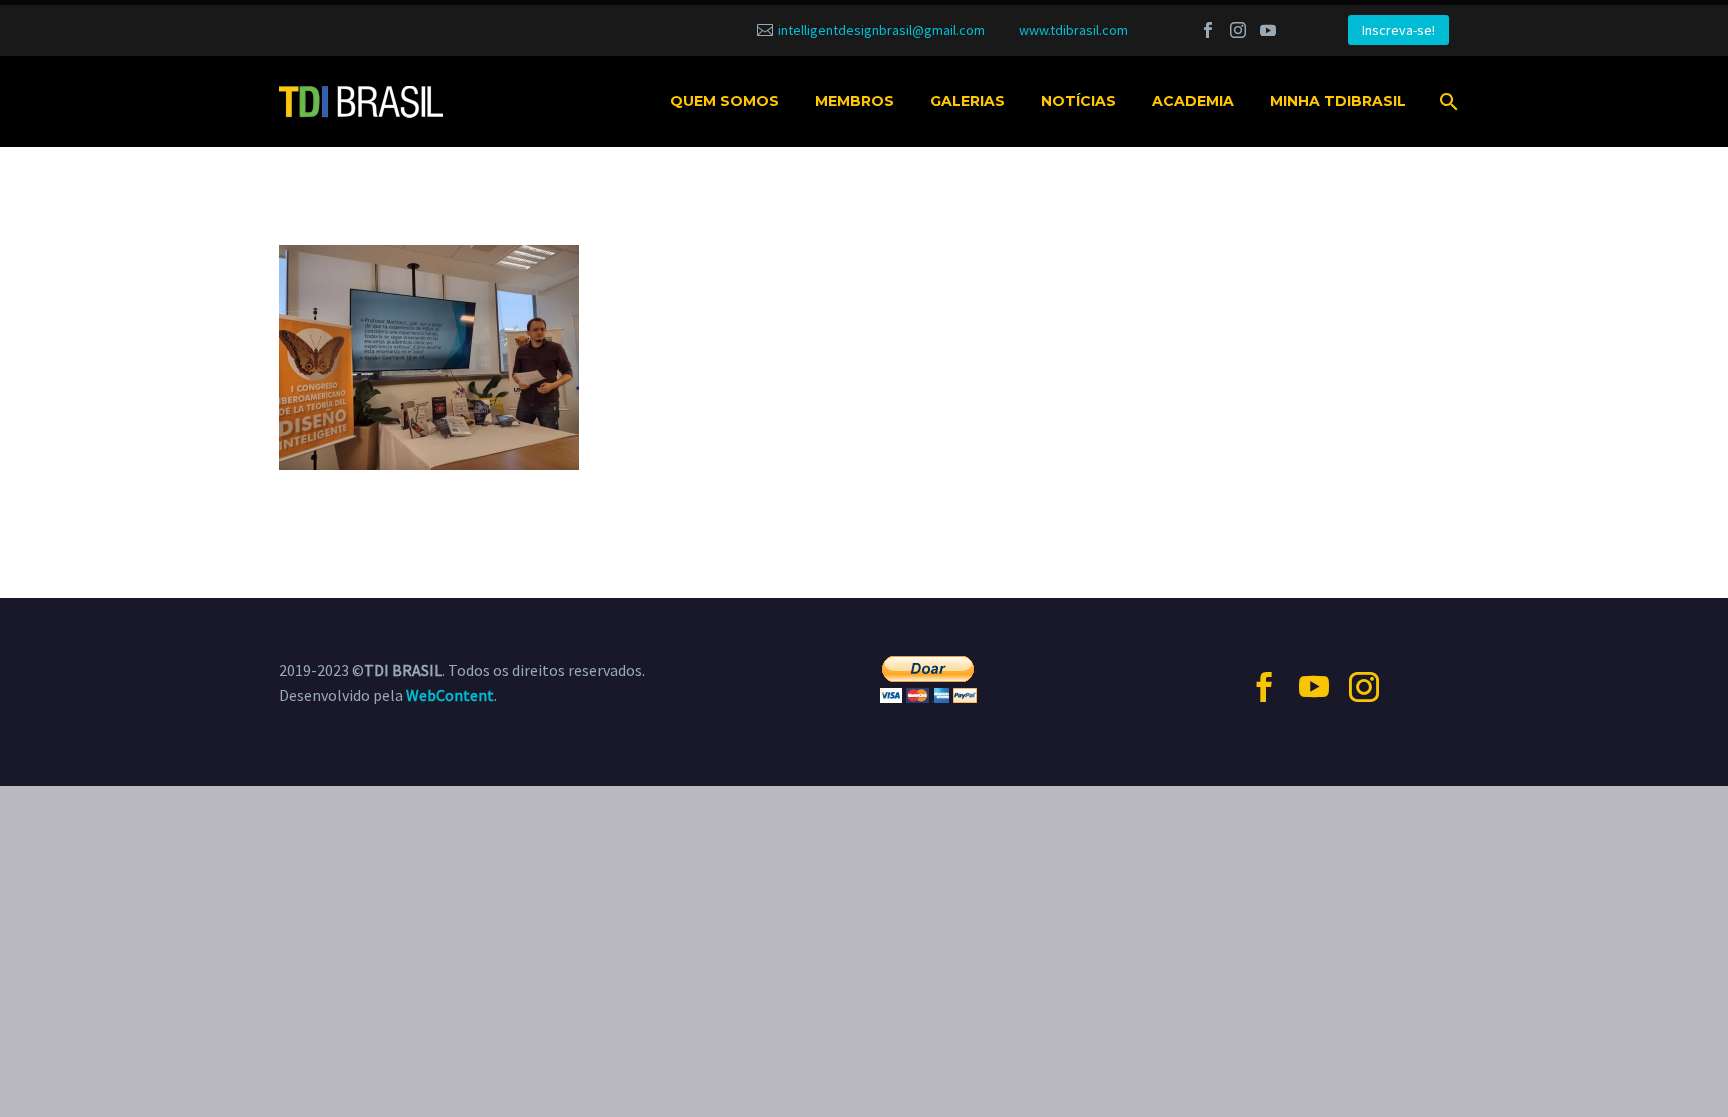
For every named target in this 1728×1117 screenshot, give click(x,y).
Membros (854, 101)
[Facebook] (1208, 30)
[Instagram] (1238, 30)
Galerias (967, 101)
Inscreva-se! (1398, 30)
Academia (1193, 101)
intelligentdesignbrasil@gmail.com (881, 30)
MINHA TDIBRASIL (1338, 101)
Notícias (1078, 101)
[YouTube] (1268, 30)
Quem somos (724, 101)
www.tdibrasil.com (1073, 30)
